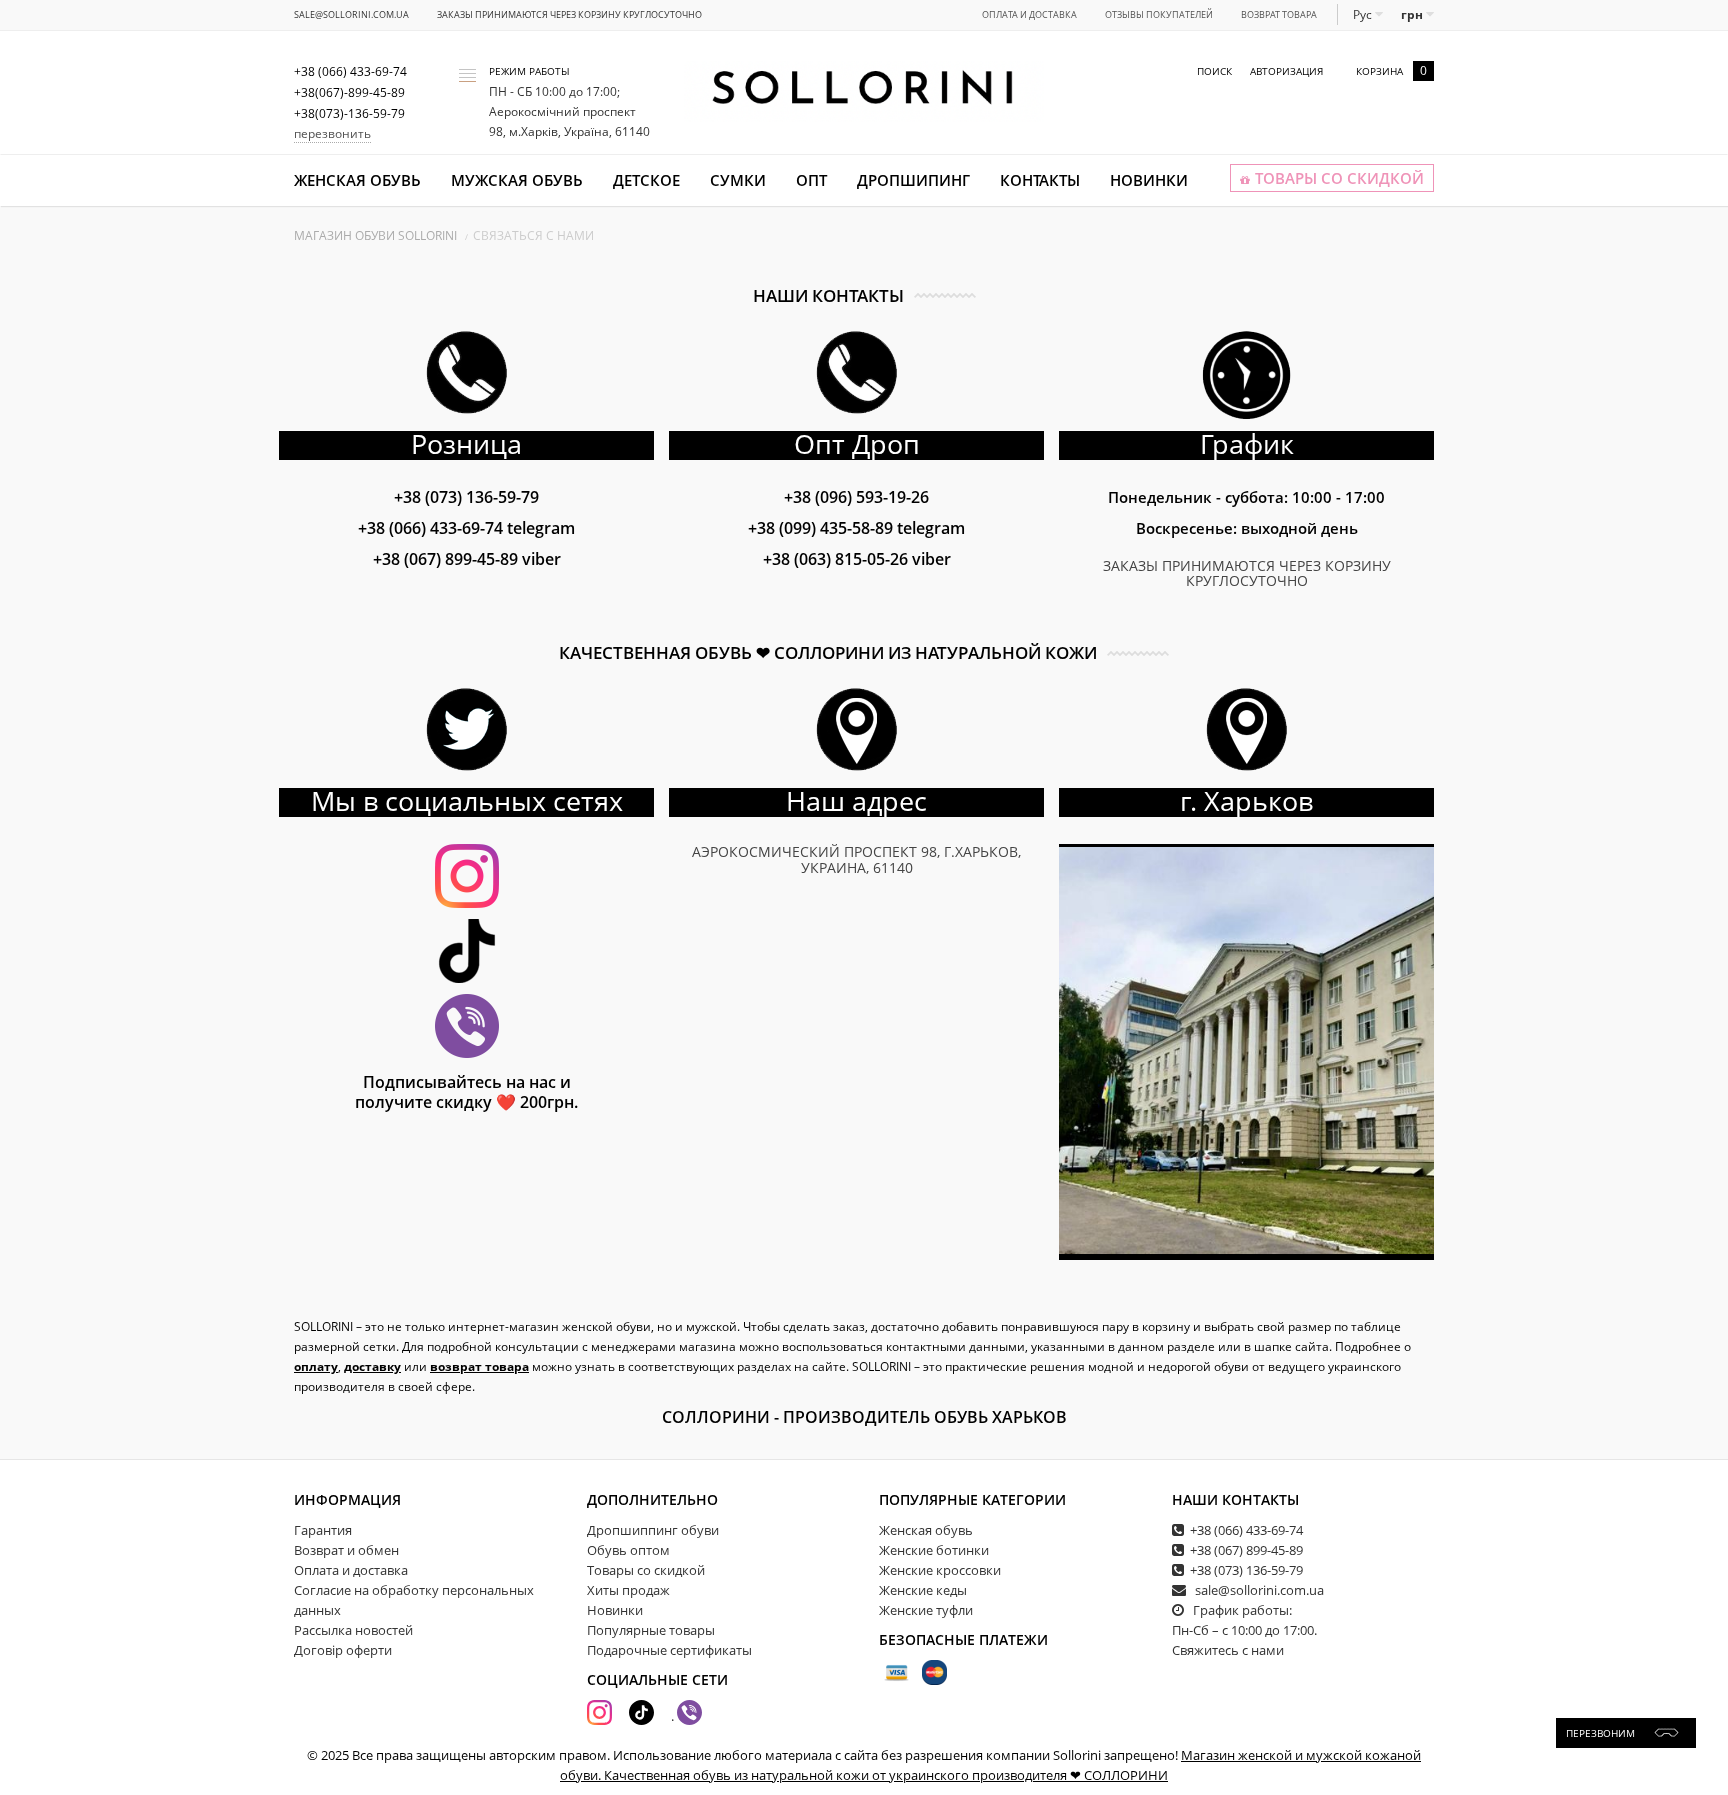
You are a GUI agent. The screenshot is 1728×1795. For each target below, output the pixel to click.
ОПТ (811, 180)
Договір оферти (343, 1650)
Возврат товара (1279, 14)
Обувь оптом (628, 1550)
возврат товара (479, 1366)
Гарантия (323, 1530)
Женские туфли (926, 1610)
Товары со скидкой (646, 1570)
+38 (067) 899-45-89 (467, 559)
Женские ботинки (934, 1550)
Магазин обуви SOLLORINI (375, 235)
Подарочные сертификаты (669, 1650)
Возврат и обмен (346, 1550)
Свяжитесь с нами (1228, 1650)
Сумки (738, 180)
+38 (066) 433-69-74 (466, 528)
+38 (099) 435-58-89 (856, 528)
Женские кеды (923, 1590)
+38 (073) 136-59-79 (466, 497)
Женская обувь (357, 180)
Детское (646, 180)
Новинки (1149, 180)
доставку (372, 1366)
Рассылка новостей (353, 1630)
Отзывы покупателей (1159, 14)
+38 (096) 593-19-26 (856, 497)
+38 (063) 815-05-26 (857, 559)
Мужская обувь (517, 180)
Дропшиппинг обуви (653, 1530)
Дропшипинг (913, 180)
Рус (1364, 14)
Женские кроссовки (940, 1570)
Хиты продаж (628, 1590)
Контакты (1040, 180)
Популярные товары (651, 1630)
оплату (316, 1366)
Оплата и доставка (1029, 14)
